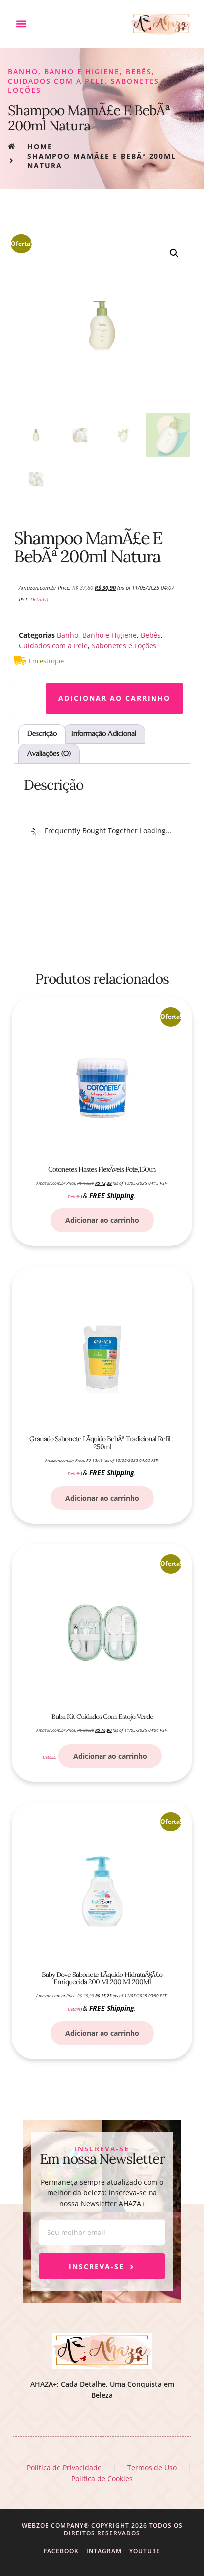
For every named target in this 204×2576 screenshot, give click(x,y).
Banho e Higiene (82, 71)
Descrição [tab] (42, 733)
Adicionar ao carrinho (114, 698)
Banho (23, 71)
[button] (21, 24)
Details (38, 600)
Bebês (139, 71)
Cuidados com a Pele (56, 81)
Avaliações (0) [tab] (49, 753)
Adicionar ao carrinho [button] (102, 1220)
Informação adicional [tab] (104, 733)
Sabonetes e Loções (124, 646)
